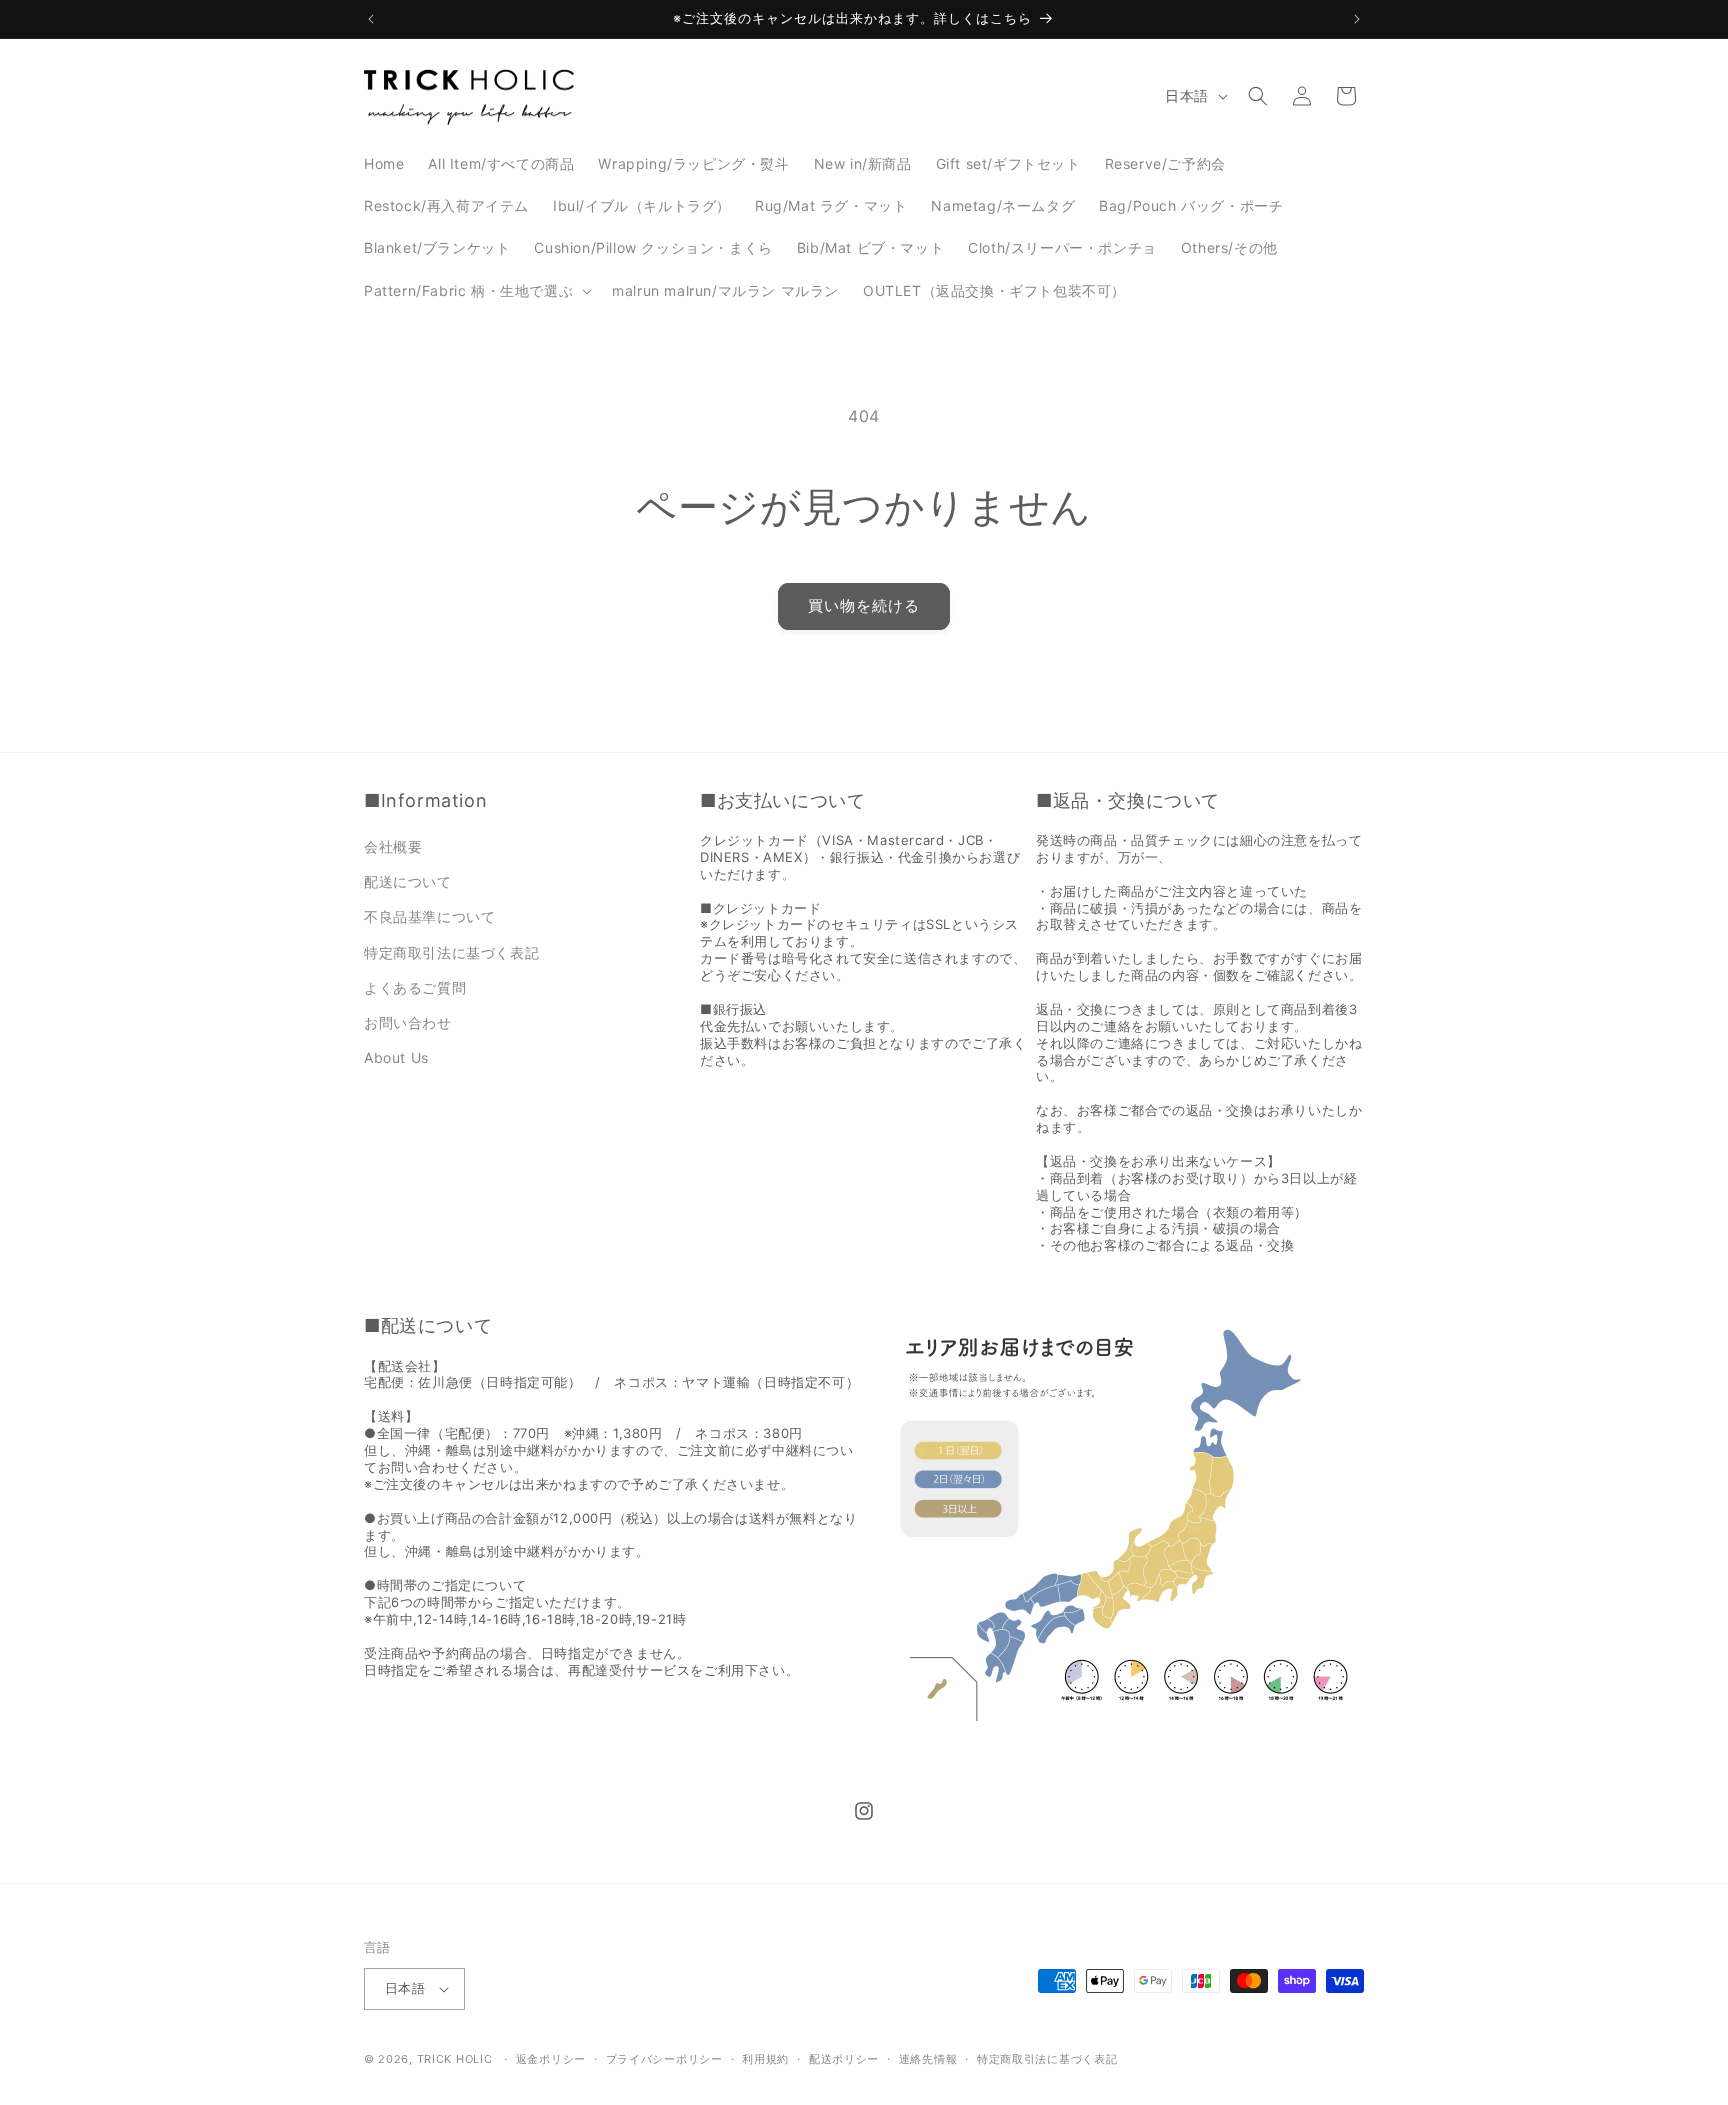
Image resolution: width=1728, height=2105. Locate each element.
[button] (476, 291)
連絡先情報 (928, 2059)
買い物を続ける (864, 605)
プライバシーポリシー (664, 2059)
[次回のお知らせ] (1357, 19)
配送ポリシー (844, 2059)
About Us (396, 1057)
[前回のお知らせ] (371, 19)
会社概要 (393, 846)
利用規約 (765, 2059)
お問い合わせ (408, 1022)
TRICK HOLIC (455, 2059)
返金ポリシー (551, 2059)
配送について (408, 881)
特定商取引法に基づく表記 (451, 952)
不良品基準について (429, 916)
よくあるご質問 (415, 987)
